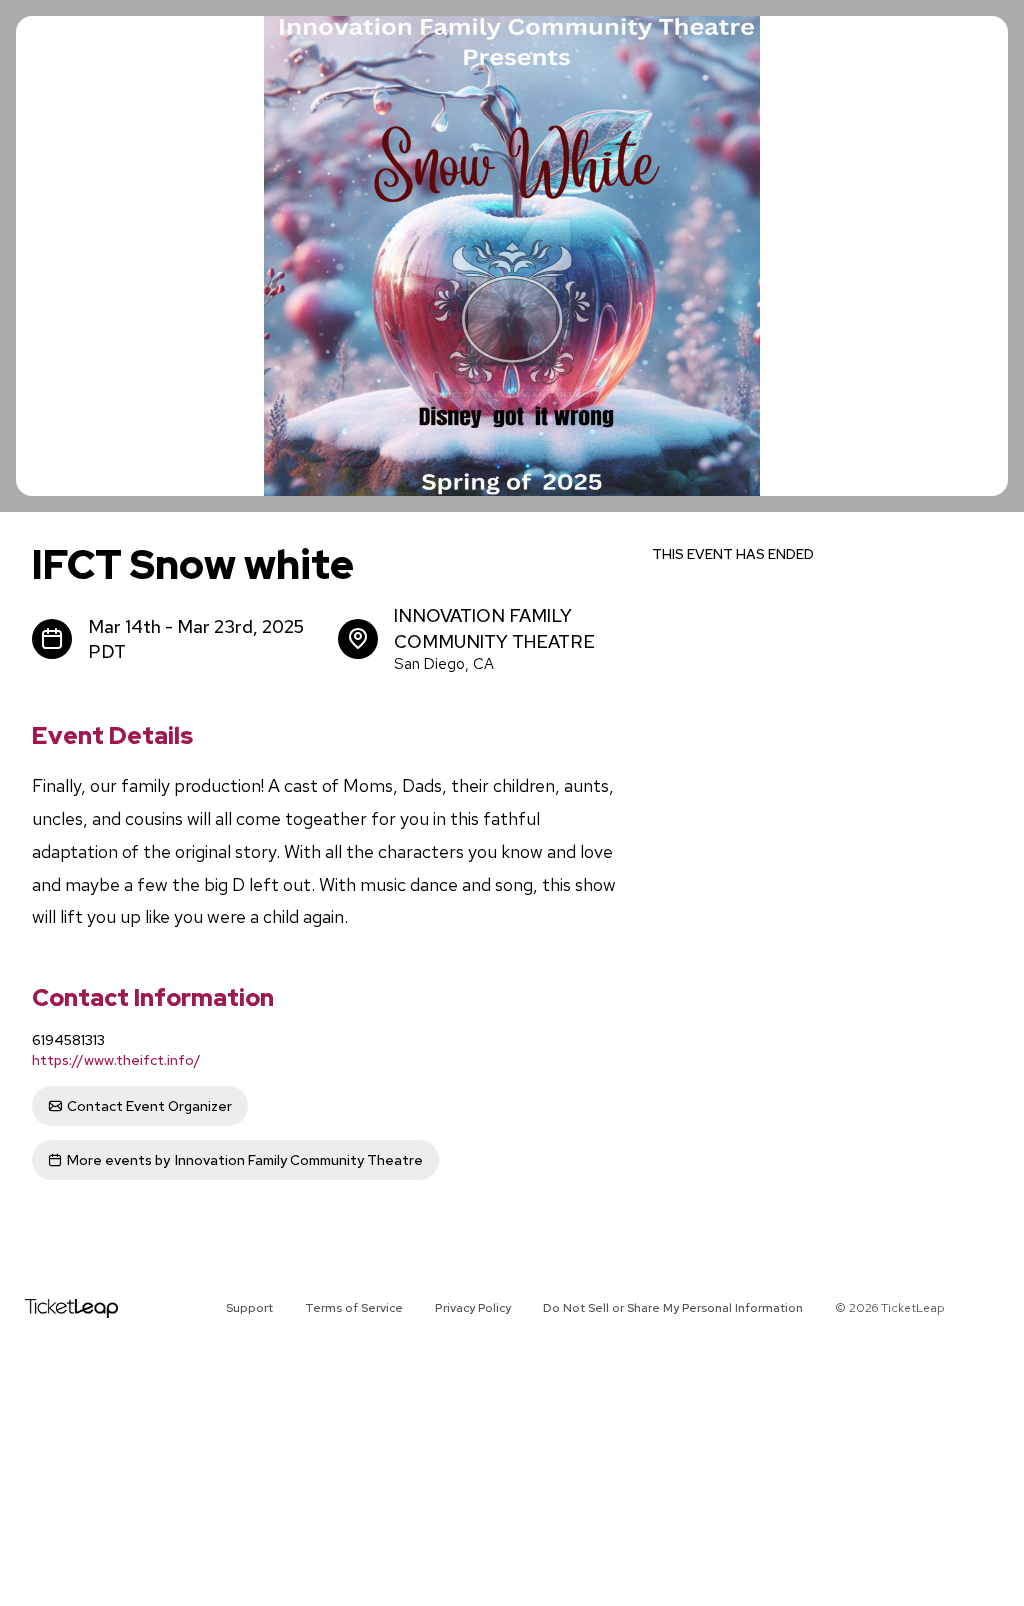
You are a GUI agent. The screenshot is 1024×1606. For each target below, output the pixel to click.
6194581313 (68, 1040)
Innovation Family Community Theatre (245, 1160)
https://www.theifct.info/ (116, 1060)
